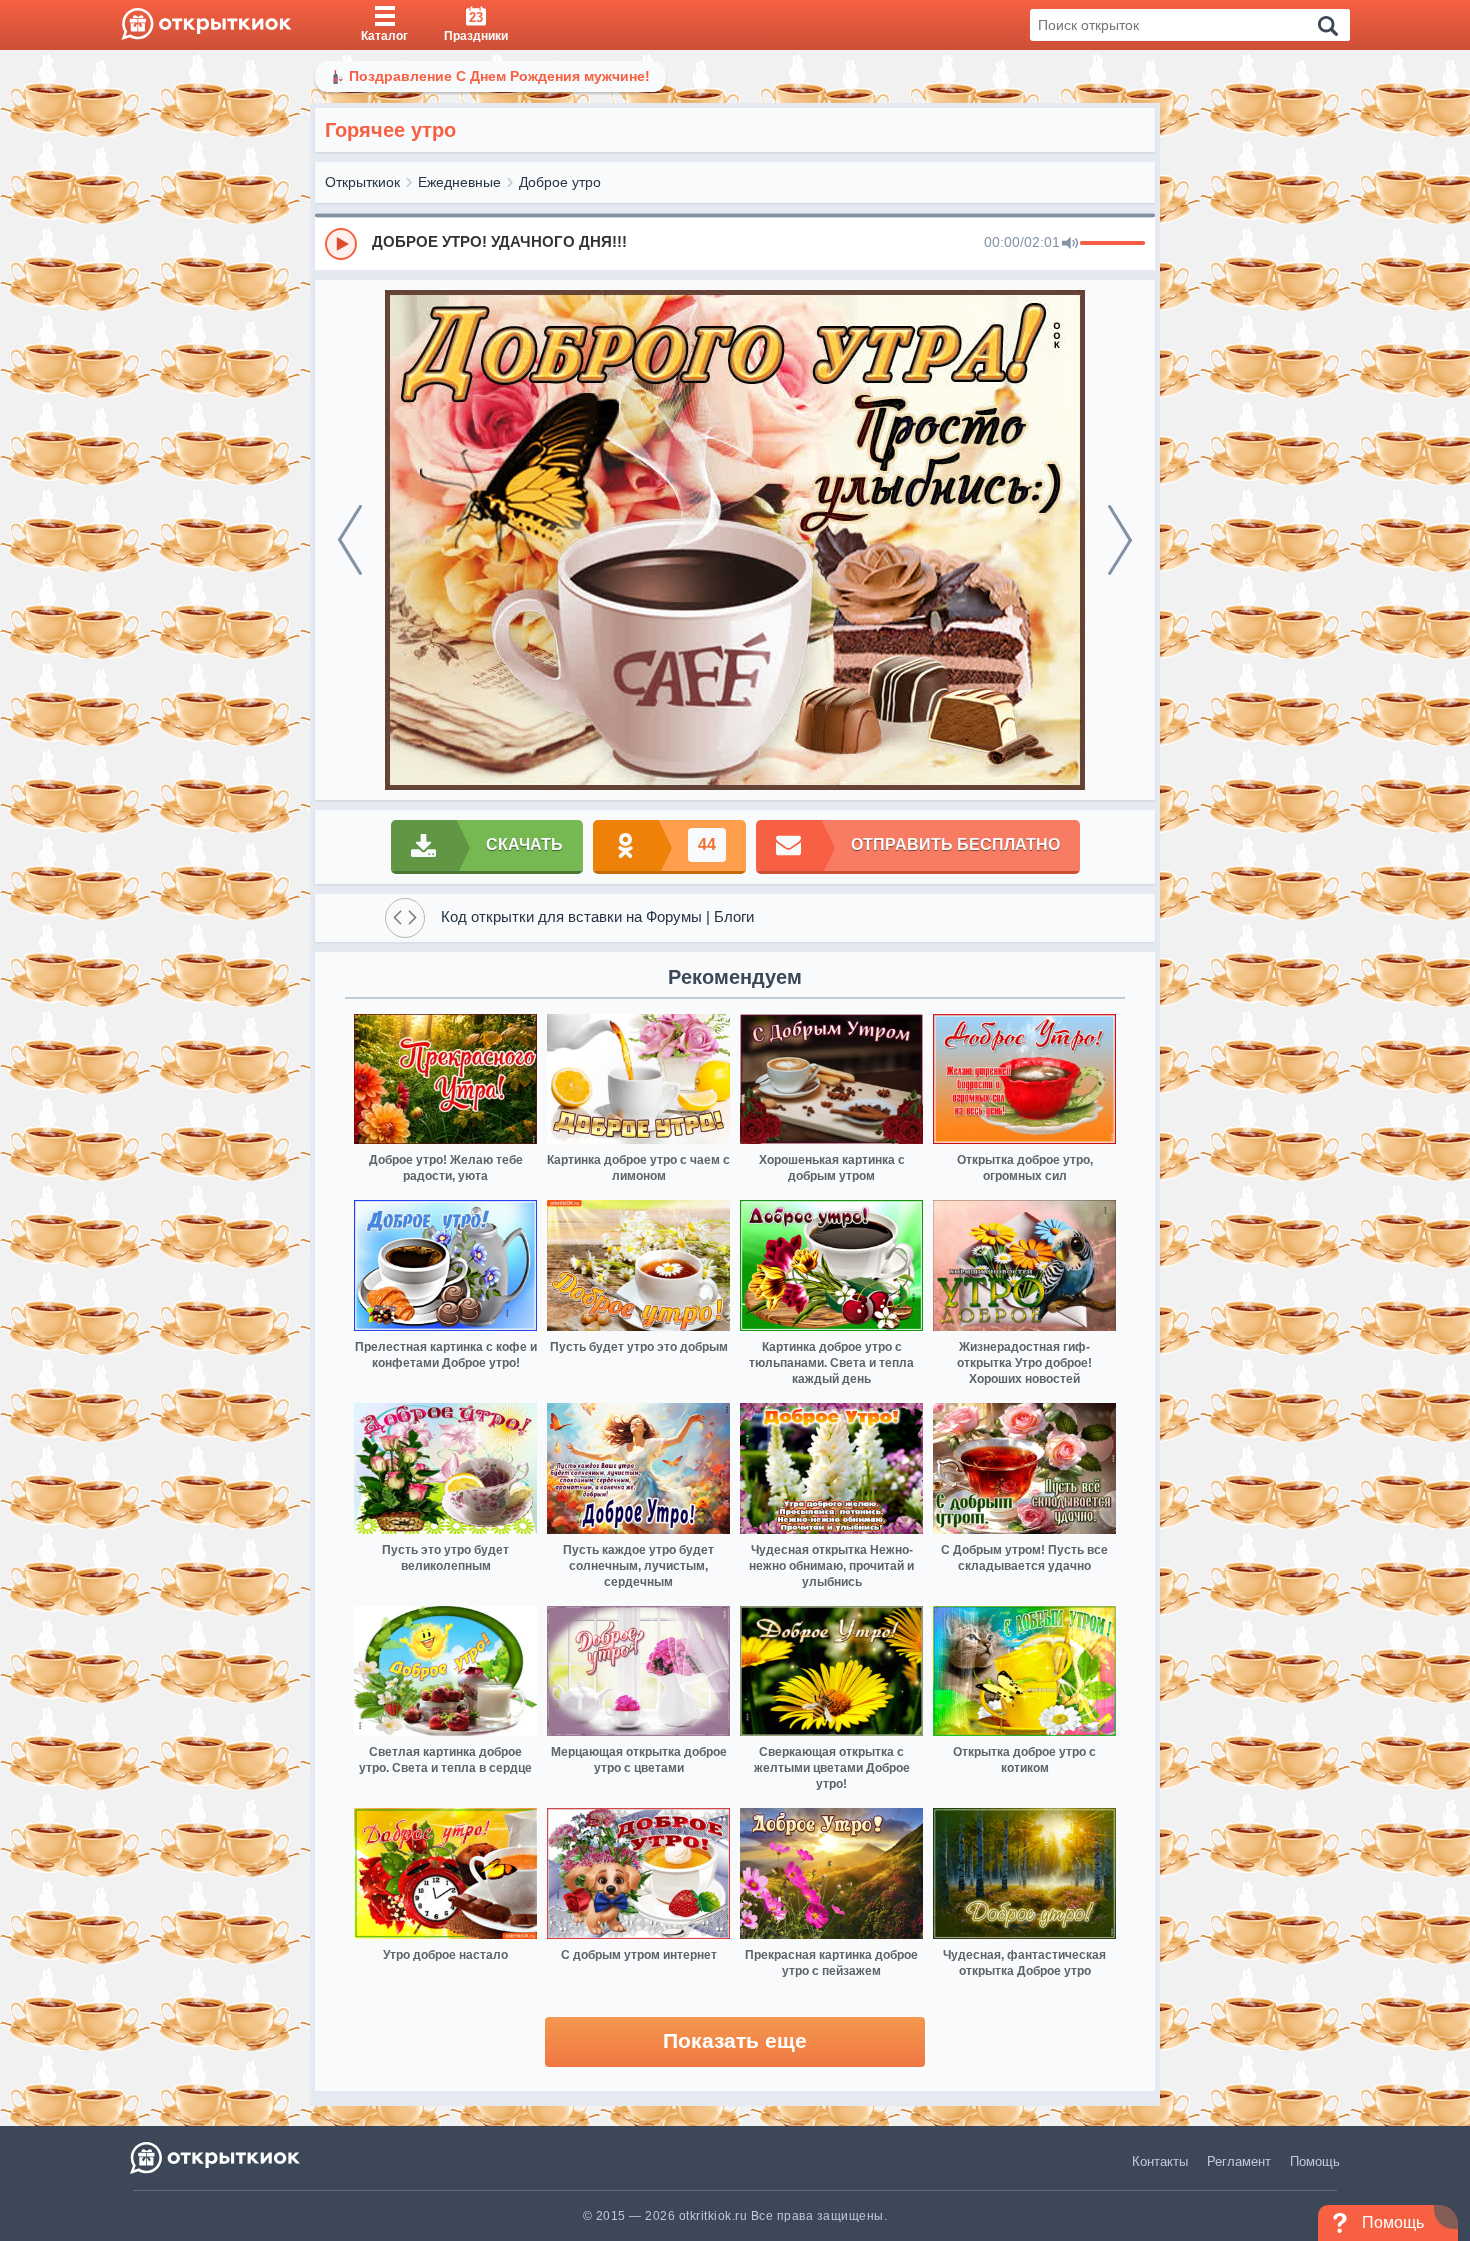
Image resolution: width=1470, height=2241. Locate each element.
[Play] (341, 244)
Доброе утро (560, 182)
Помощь (1315, 2161)
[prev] (350, 540)
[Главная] (206, 25)
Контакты (1160, 2161)
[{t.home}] (216, 2157)
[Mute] (1070, 244)
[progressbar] (1112, 244)
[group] (735, 243)
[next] (1120, 540)
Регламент (1239, 2161)
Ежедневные (459, 182)
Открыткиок (362, 182)
